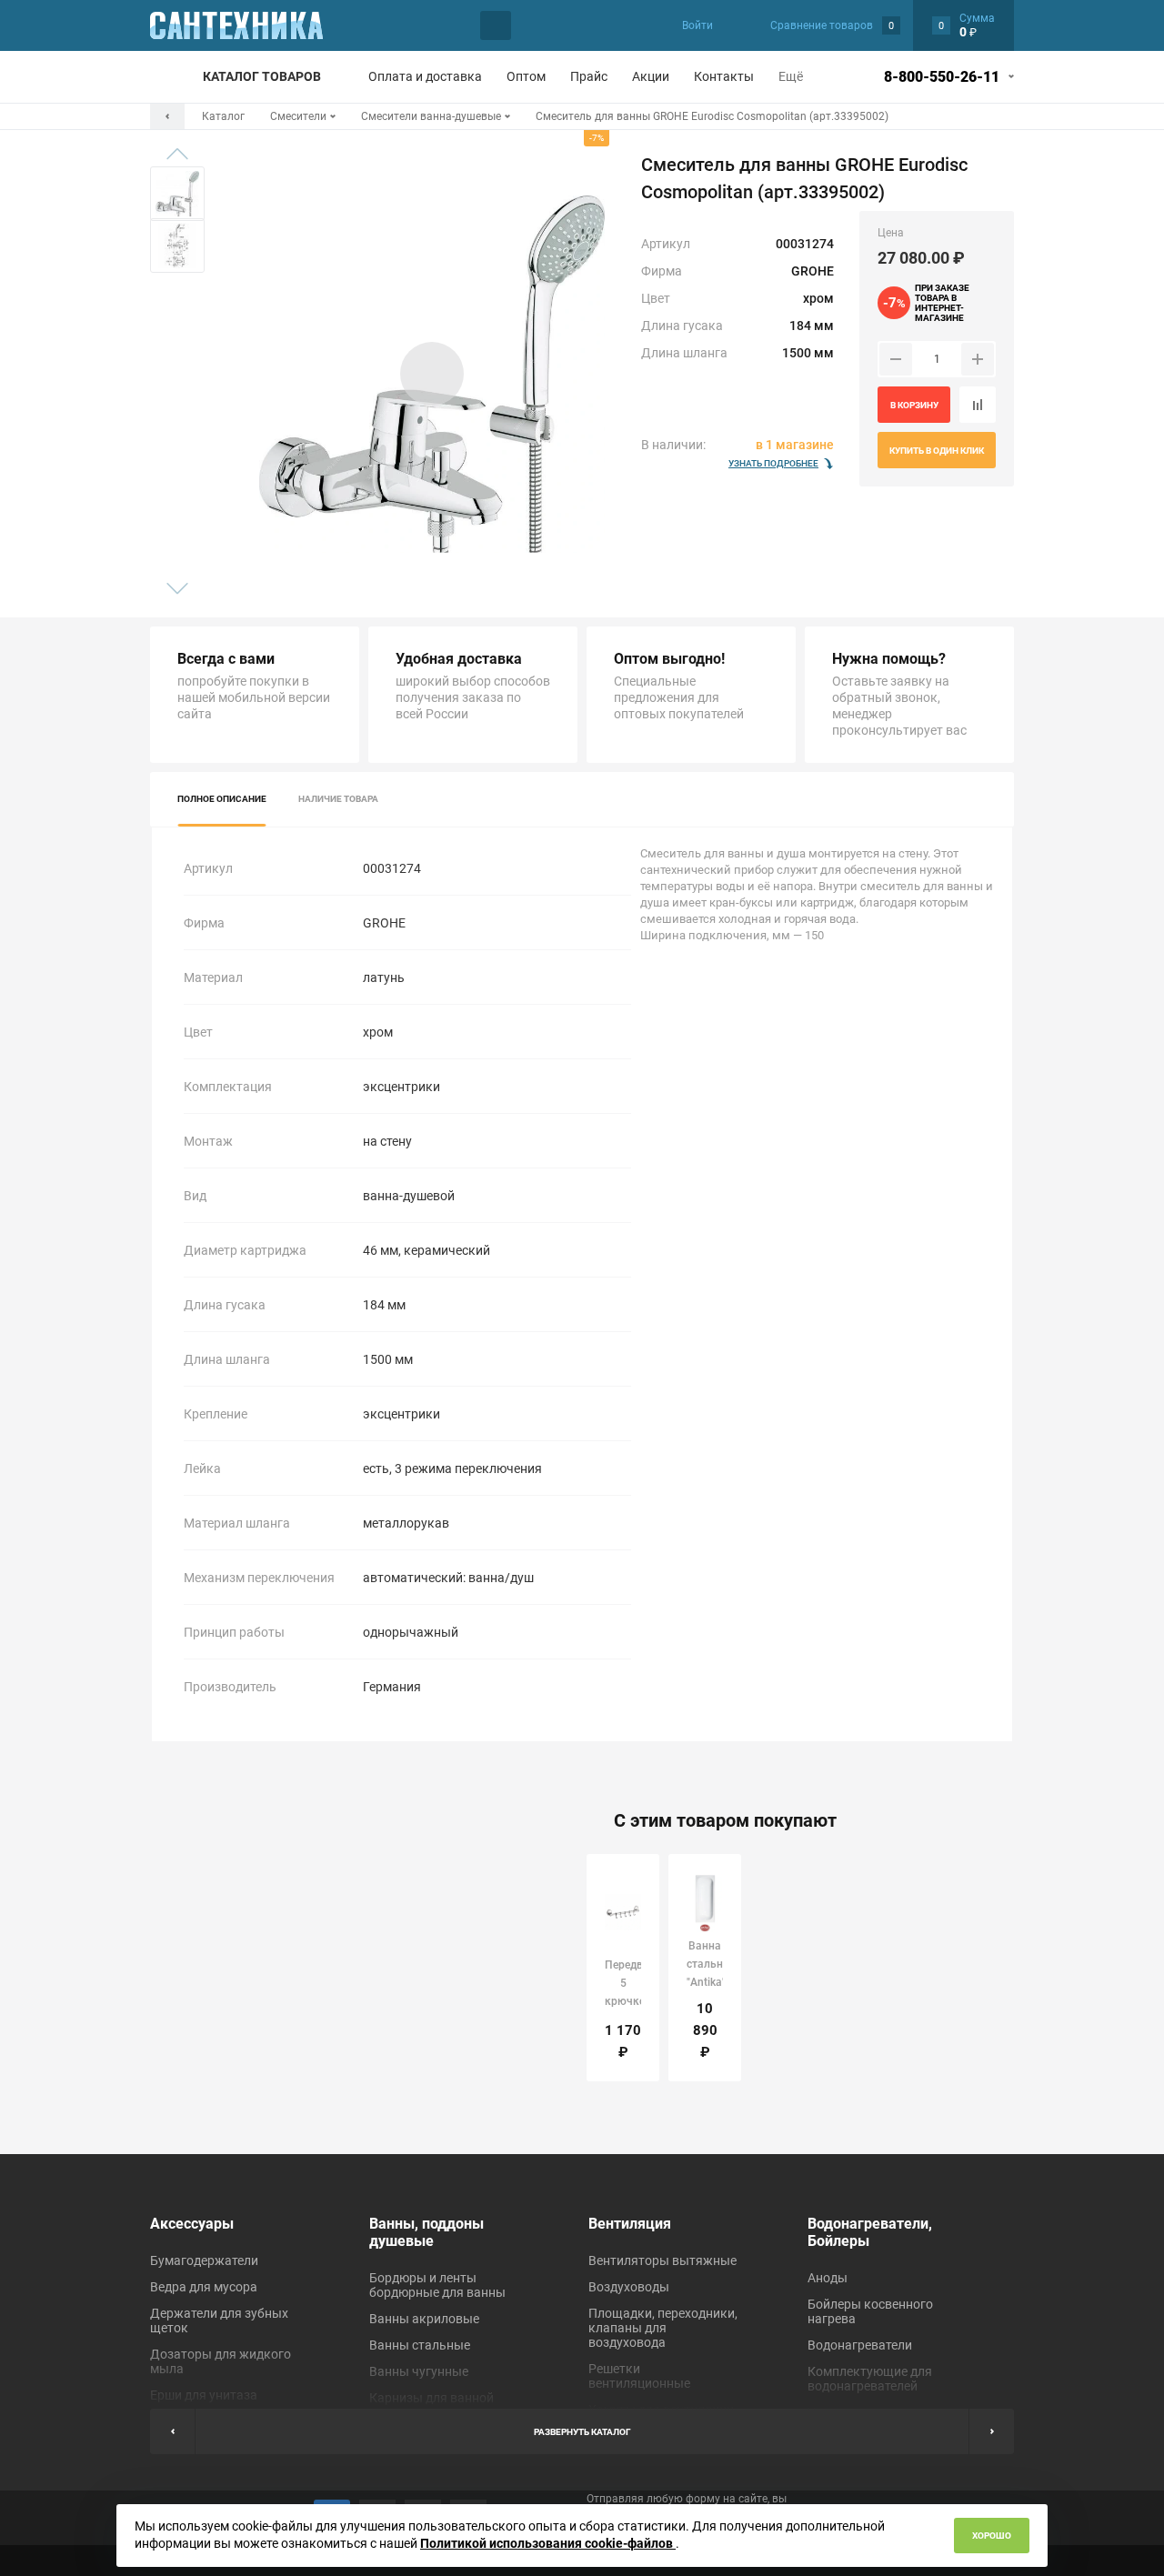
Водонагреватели (860, 2345)
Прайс (589, 76)
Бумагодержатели (204, 2260)
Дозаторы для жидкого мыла (221, 2361)
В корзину (914, 405)
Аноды (828, 2278)
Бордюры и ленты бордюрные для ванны (437, 2285)
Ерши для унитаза (204, 2395)
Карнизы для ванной (431, 2398)
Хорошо (992, 2536)
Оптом (526, 76)
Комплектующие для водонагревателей (870, 2379)
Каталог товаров (262, 76)
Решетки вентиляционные (639, 2376)
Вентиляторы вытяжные (662, 2260)
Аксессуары (192, 2224)
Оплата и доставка (425, 76)
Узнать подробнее (773, 463)
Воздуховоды (629, 2287)
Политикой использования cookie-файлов (548, 2543)
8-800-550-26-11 (942, 77)
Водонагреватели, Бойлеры (870, 2232)
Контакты (724, 76)
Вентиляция (630, 2224)
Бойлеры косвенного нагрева (870, 2311)
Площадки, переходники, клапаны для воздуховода (663, 2328)
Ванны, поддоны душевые (426, 2232)
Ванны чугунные (419, 2371)
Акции (651, 76)
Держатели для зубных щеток (219, 2320)
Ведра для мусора (204, 2287)
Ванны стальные (420, 2345)
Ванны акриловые (424, 2319)
